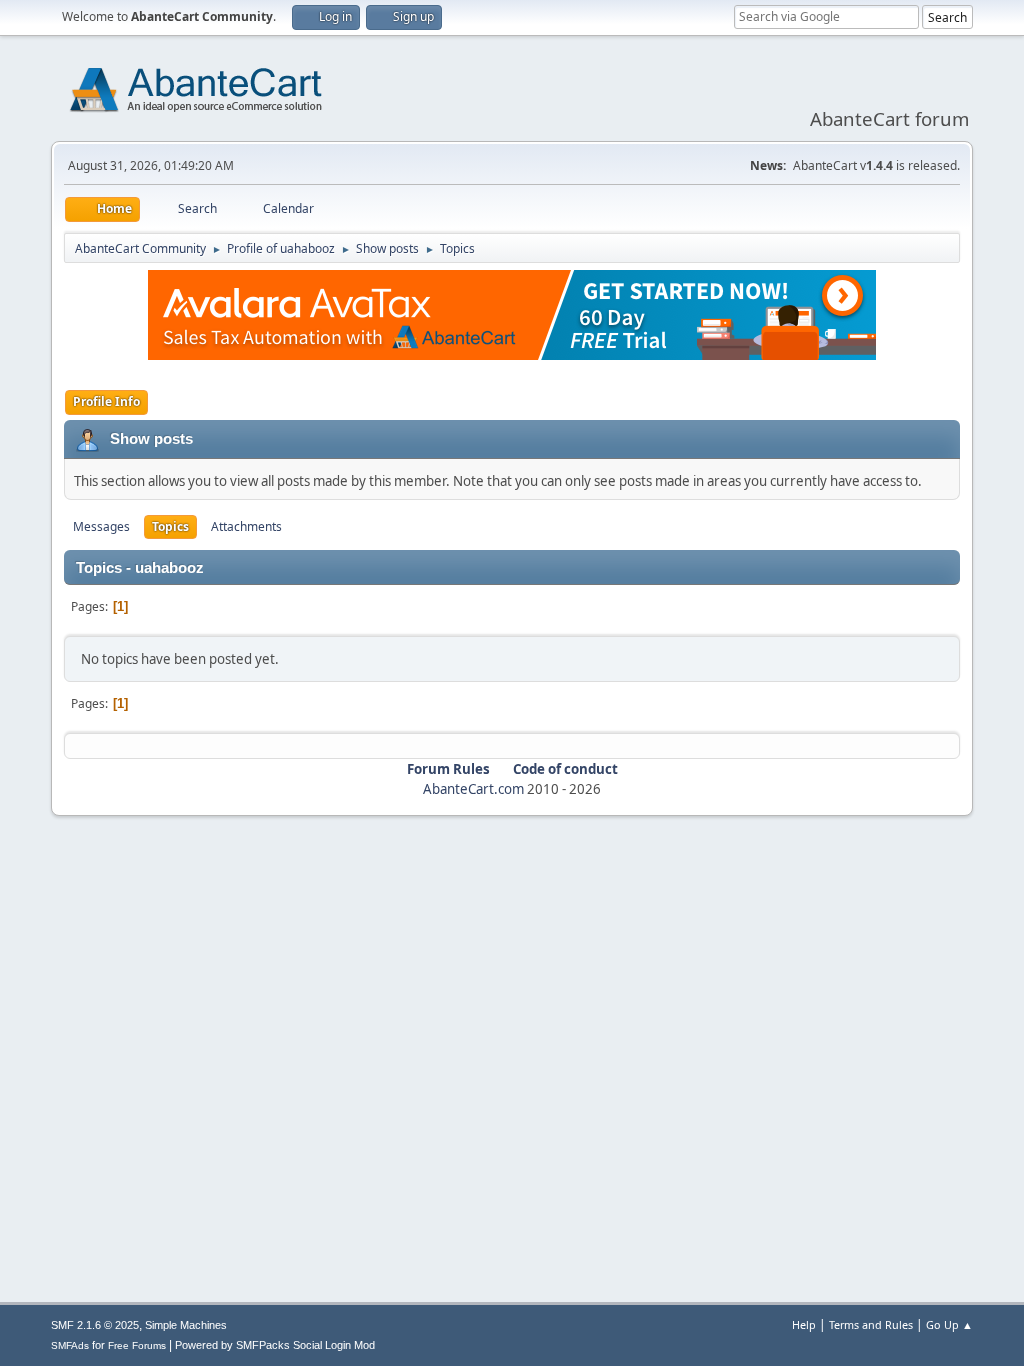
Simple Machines (186, 1325)
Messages (101, 526)
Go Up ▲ (949, 1324)
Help (804, 1324)
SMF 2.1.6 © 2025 (95, 1325)
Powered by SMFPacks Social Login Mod (275, 1345)
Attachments (246, 526)
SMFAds (70, 1345)
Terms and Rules (871, 1324)
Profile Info (106, 401)
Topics (170, 526)
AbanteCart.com (473, 789)
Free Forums (137, 1345)
